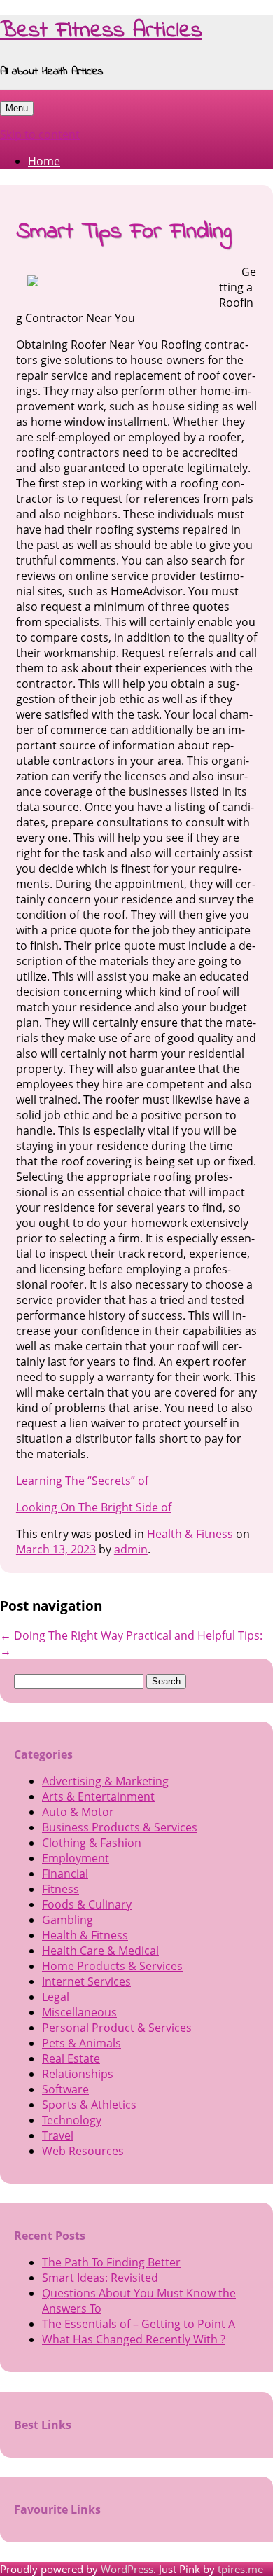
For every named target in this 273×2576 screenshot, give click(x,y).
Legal (56, 1997)
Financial (65, 1874)
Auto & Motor (78, 1812)
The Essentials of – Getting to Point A (139, 2324)
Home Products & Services (112, 1966)
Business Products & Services (120, 1827)
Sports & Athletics (89, 2105)
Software (65, 2089)
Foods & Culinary (87, 1904)
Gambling (68, 1920)
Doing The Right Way (62, 1635)
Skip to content (40, 134)
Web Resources (83, 2151)
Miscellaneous (79, 2012)
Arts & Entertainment (98, 1796)
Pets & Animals (82, 2043)
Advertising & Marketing (105, 1781)
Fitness (61, 1889)
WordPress (127, 2569)
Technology (72, 2120)
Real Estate (71, 2058)
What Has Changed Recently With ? (134, 2339)
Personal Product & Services (117, 2028)
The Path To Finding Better (111, 2262)
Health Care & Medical (100, 1951)
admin (131, 1549)
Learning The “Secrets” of (82, 1481)
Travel (58, 2135)
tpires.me (240, 2569)
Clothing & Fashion (92, 1843)
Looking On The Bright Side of (94, 1507)
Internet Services (86, 1981)
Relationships (78, 2074)
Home (44, 161)
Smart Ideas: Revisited (100, 2278)
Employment (76, 1858)
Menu (17, 108)
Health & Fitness (190, 1534)
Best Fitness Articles (101, 31)
